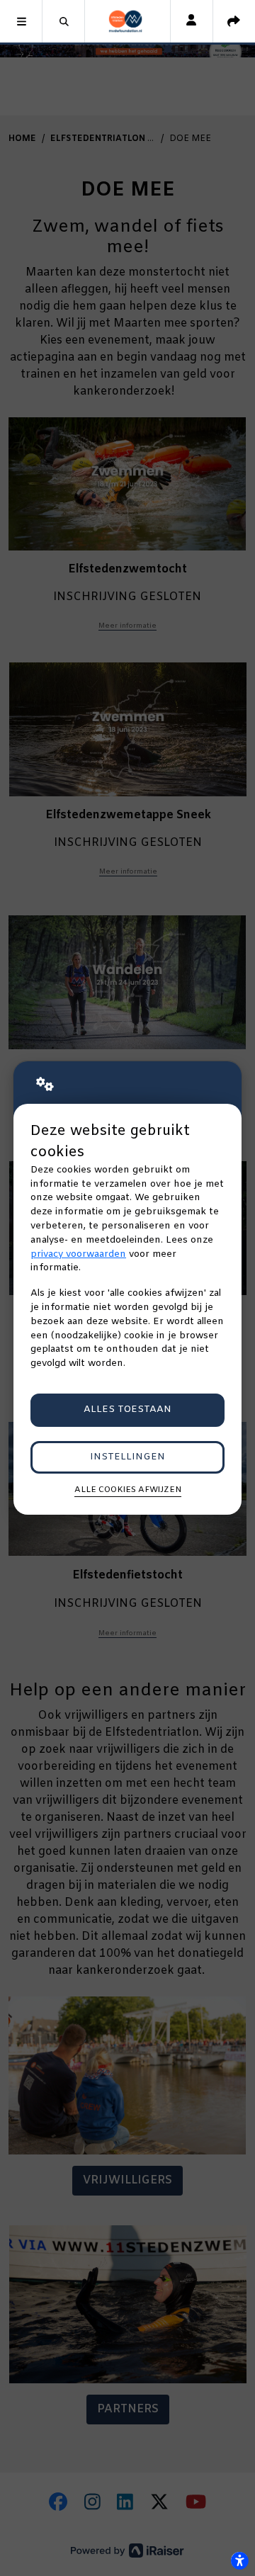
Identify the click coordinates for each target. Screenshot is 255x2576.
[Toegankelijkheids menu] (239, 2560)
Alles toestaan (127, 1410)
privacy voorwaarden (78, 1254)
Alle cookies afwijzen (128, 1490)
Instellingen (127, 1457)
